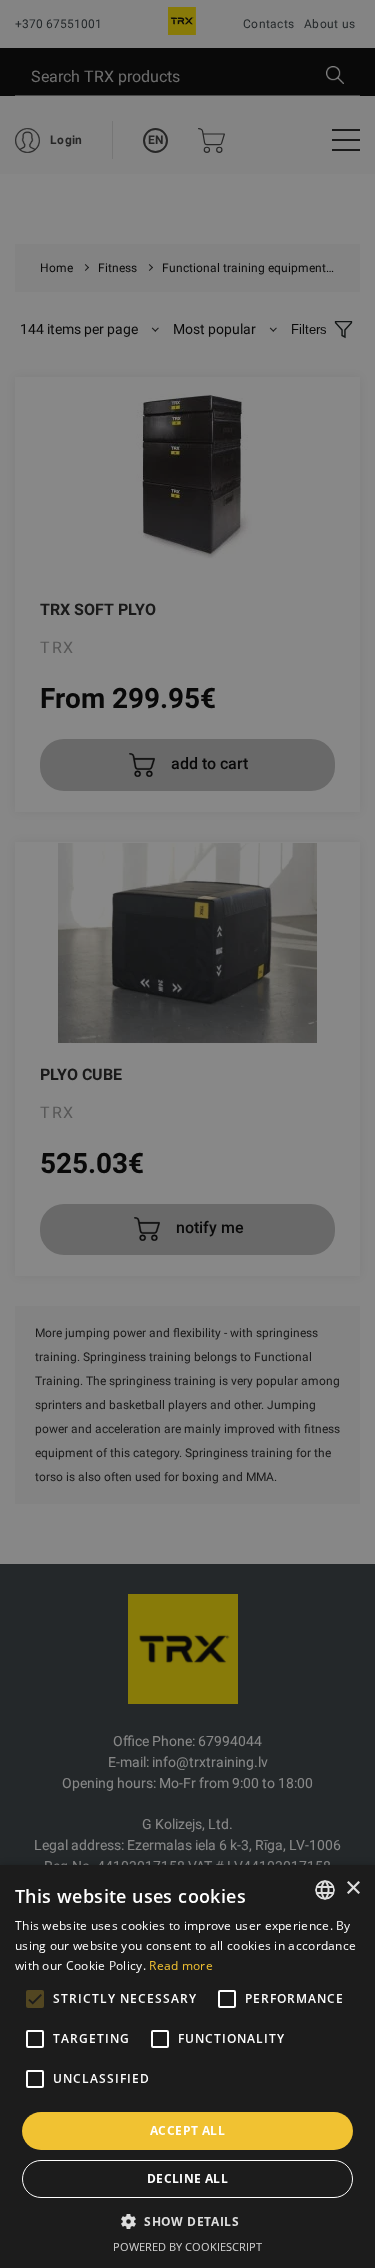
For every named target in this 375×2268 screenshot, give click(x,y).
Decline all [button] (187, 2178)
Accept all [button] (187, 2130)
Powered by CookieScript (187, 2246)
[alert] (187, 1134)
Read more (181, 1965)
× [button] (352, 1888)
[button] (187, 2221)
